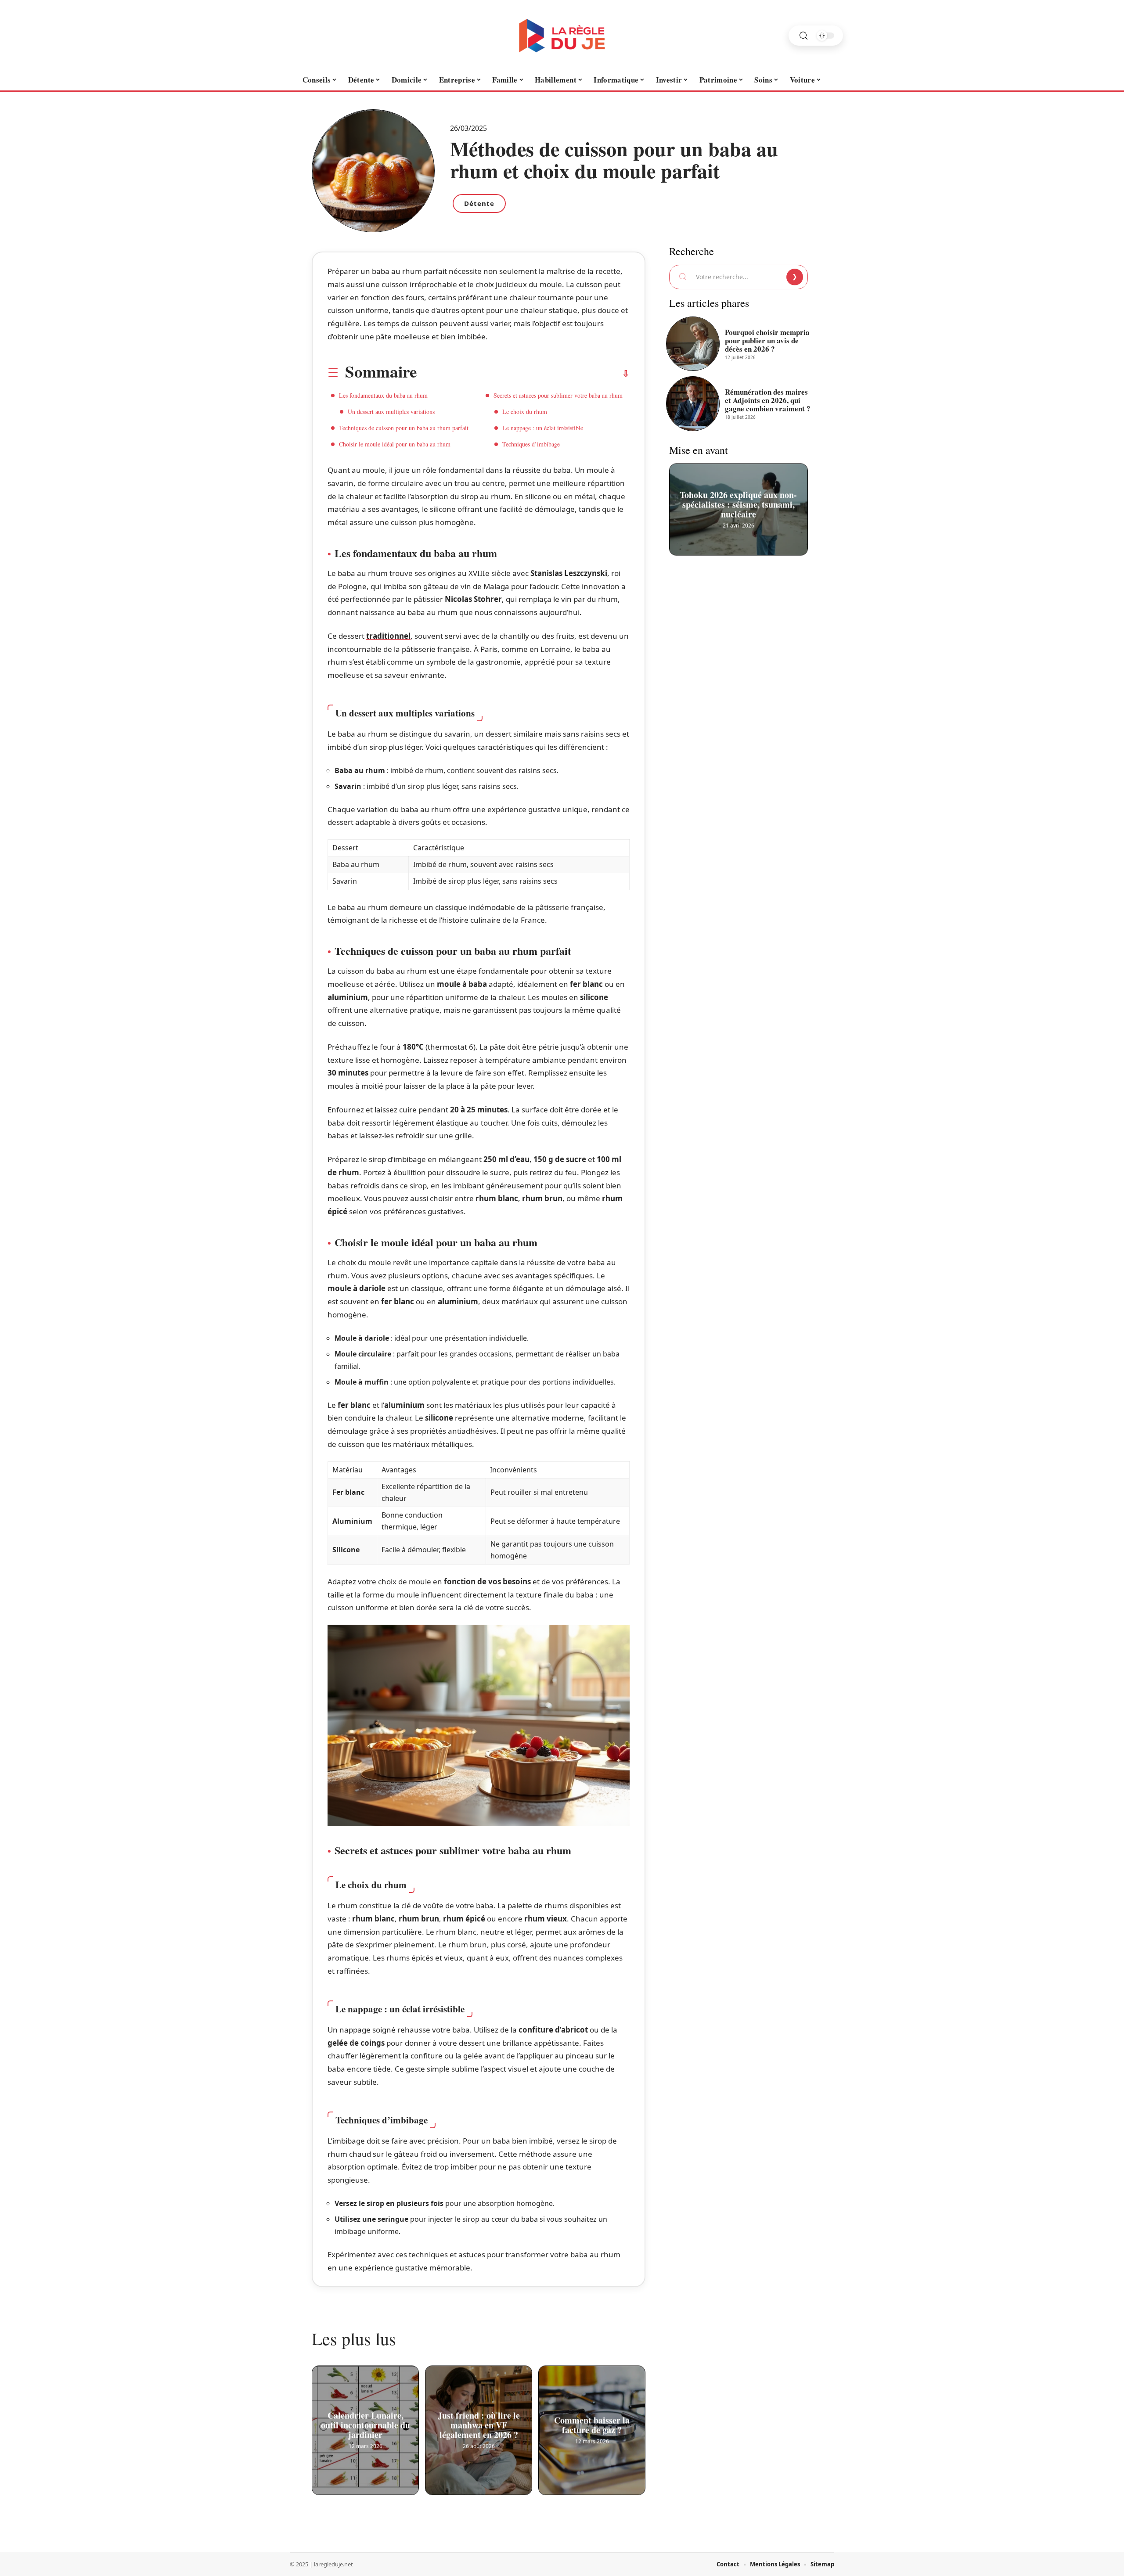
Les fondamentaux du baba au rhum (383, 395)
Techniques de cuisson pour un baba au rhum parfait (404, 428)
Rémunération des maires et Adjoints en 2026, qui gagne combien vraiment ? (768, 400)
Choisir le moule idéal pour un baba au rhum (395, 444)
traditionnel (388, 636)
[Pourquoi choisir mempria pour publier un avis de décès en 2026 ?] (693, 344)
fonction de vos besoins (487, 1581)
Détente (479, 203)
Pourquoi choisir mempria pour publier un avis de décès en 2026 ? (767, 340)
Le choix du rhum (525, 412)
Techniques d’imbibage (531, 444)
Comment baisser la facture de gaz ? (592, 2425)
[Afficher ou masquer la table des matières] (523, 374)
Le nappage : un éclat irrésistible (543, 428)
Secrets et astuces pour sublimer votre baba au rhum (558, 395)
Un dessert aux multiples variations (391, 412)
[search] (803, 36)
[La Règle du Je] (562, 36)
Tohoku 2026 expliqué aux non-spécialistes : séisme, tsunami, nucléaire (739, 504)
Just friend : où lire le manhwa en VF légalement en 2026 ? (479, 2425)
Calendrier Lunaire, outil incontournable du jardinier (366, 2425)
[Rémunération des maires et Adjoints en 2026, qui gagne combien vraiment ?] (693, 403)
